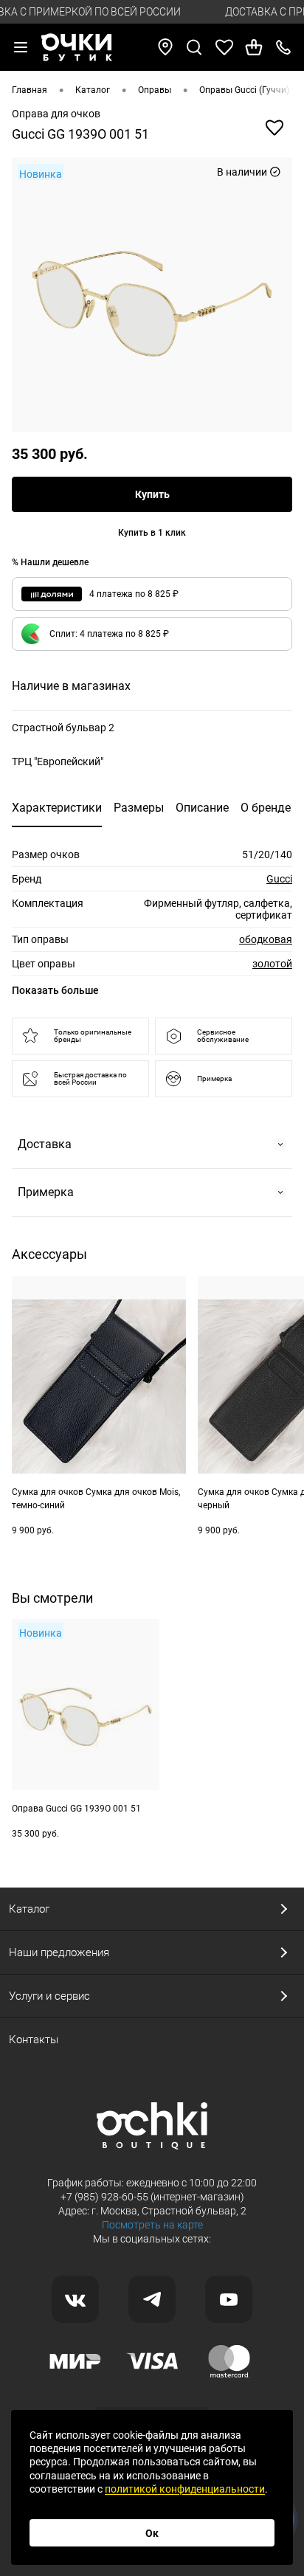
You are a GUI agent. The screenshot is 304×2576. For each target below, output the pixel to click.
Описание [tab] (202, 808)
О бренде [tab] (266, 808)
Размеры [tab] (139, 808)
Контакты (34, 2040)
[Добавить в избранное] (274, 128)
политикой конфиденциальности (185, 2489)
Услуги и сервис (49, 1996)
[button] (152, 634)
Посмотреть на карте (152, 2225)
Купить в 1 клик (152, 533)
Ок (152, 2533)
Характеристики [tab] (57, 808)
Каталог (29, 1909)
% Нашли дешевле (50, 562)
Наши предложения (59, 1952)
